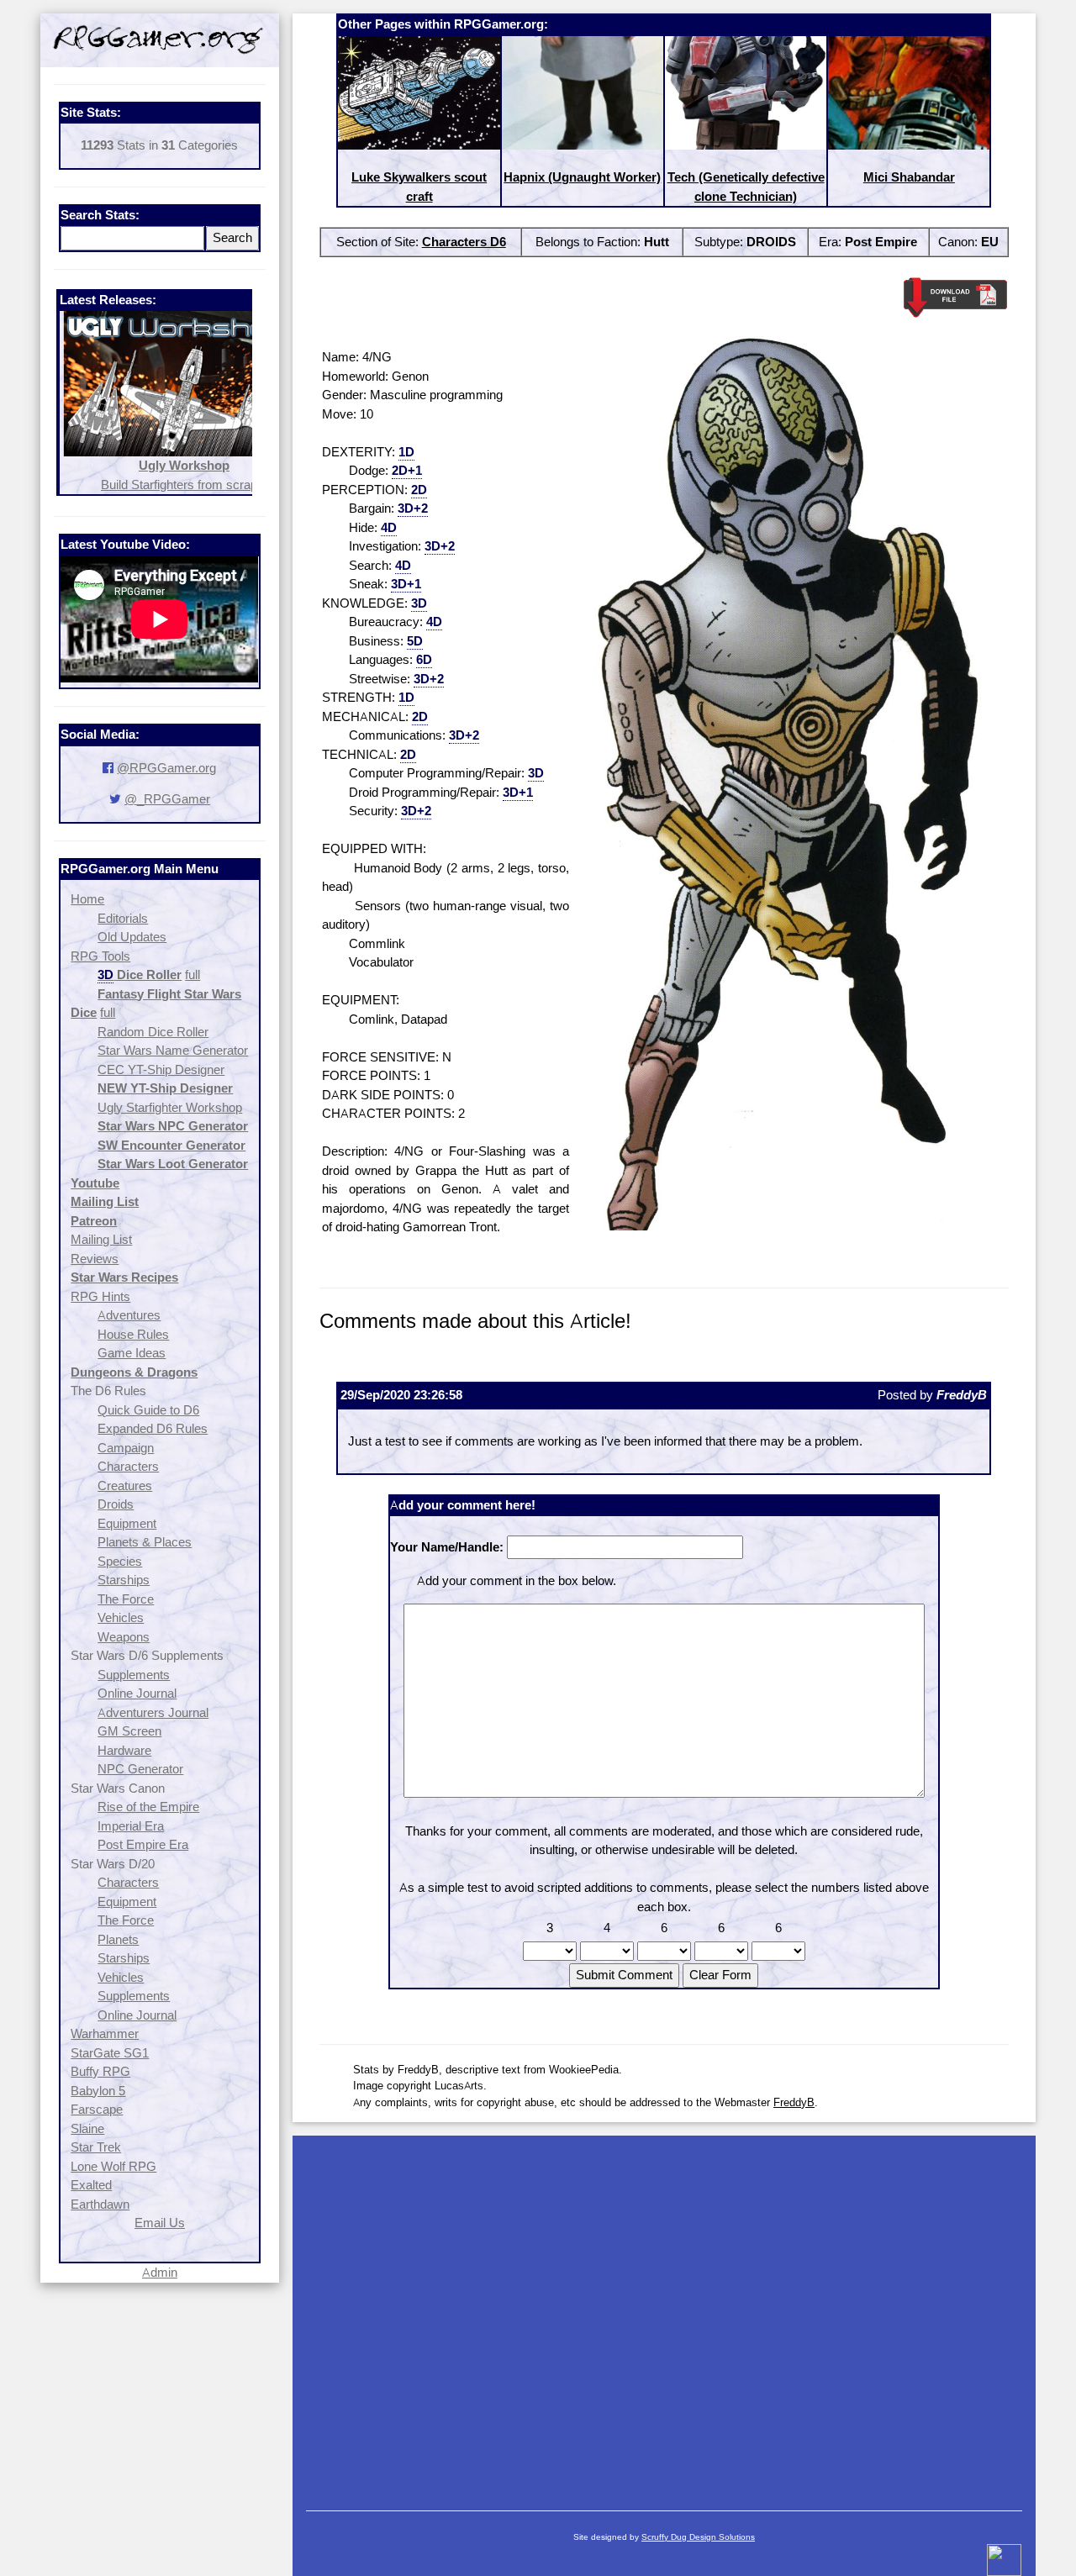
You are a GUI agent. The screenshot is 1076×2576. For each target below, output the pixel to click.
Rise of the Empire (148, 1807)
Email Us (160, 2223)
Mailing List (101, 1239)
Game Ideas (132, 1353)
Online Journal (137, 1693)
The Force (126, 1599)
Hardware (124, 1750)
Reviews (95, 1259)
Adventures (129, 1315)
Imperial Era (131, 1826)
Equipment (127, 1523)
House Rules (133, 1334)
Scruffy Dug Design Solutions (698, 2537)
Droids (116, 1504)
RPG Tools (100, 956)
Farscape (97, 2109)
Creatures (125, 1486)
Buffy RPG (100, 2071)
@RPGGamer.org (166, 768)
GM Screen (129, 1731)
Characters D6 (464, 242)
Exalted (91, 2185)
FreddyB (794, 2102)
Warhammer (105, 2033)
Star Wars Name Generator (173, 1050)
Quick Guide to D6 (148, 1410)
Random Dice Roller (153, 1032)
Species (120, 1561)
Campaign (126, 1448)
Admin (160, 2272)
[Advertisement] (664, 2315)
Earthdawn (100, 2204)
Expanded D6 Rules (153, 1428)
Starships (124, 1580)
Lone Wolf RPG (113, 2166)
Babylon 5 (98, 2091)
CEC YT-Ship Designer (161, 1069)
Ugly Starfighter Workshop (170, 1107)
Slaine (87, 2128)
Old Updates (132, 937)
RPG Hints (100, 1296)
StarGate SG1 (110, 2053)
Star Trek (96, 2147)
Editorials (123, 918)
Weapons (124, 1637)
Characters (128, 1466)
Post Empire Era (143, 1844)
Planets (118, 1939)
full (193, 975)
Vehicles (121, 1617)
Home (87, 899)
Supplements (134, 1675)
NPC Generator (140, 1769)
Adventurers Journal (153, 1712)
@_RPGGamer (167, 799)
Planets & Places (145, 1542)
